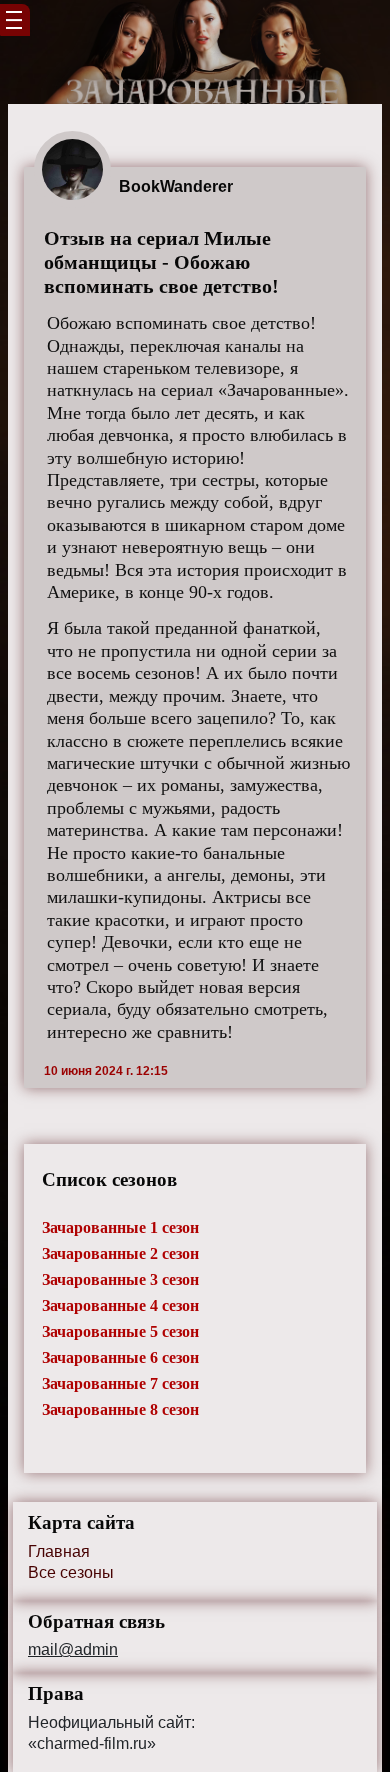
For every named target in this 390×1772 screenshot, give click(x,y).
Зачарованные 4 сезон (120, 1305)
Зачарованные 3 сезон (120, 1279)
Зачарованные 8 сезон (120, 1409)
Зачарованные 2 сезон (120, 1253)
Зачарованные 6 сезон (120, 1357)
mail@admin (73, 1650)
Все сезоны (71, 1572)
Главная (59, 1551)
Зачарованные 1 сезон (120, 1227)
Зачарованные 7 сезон (120, 1383)
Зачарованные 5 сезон (120, 1331)
